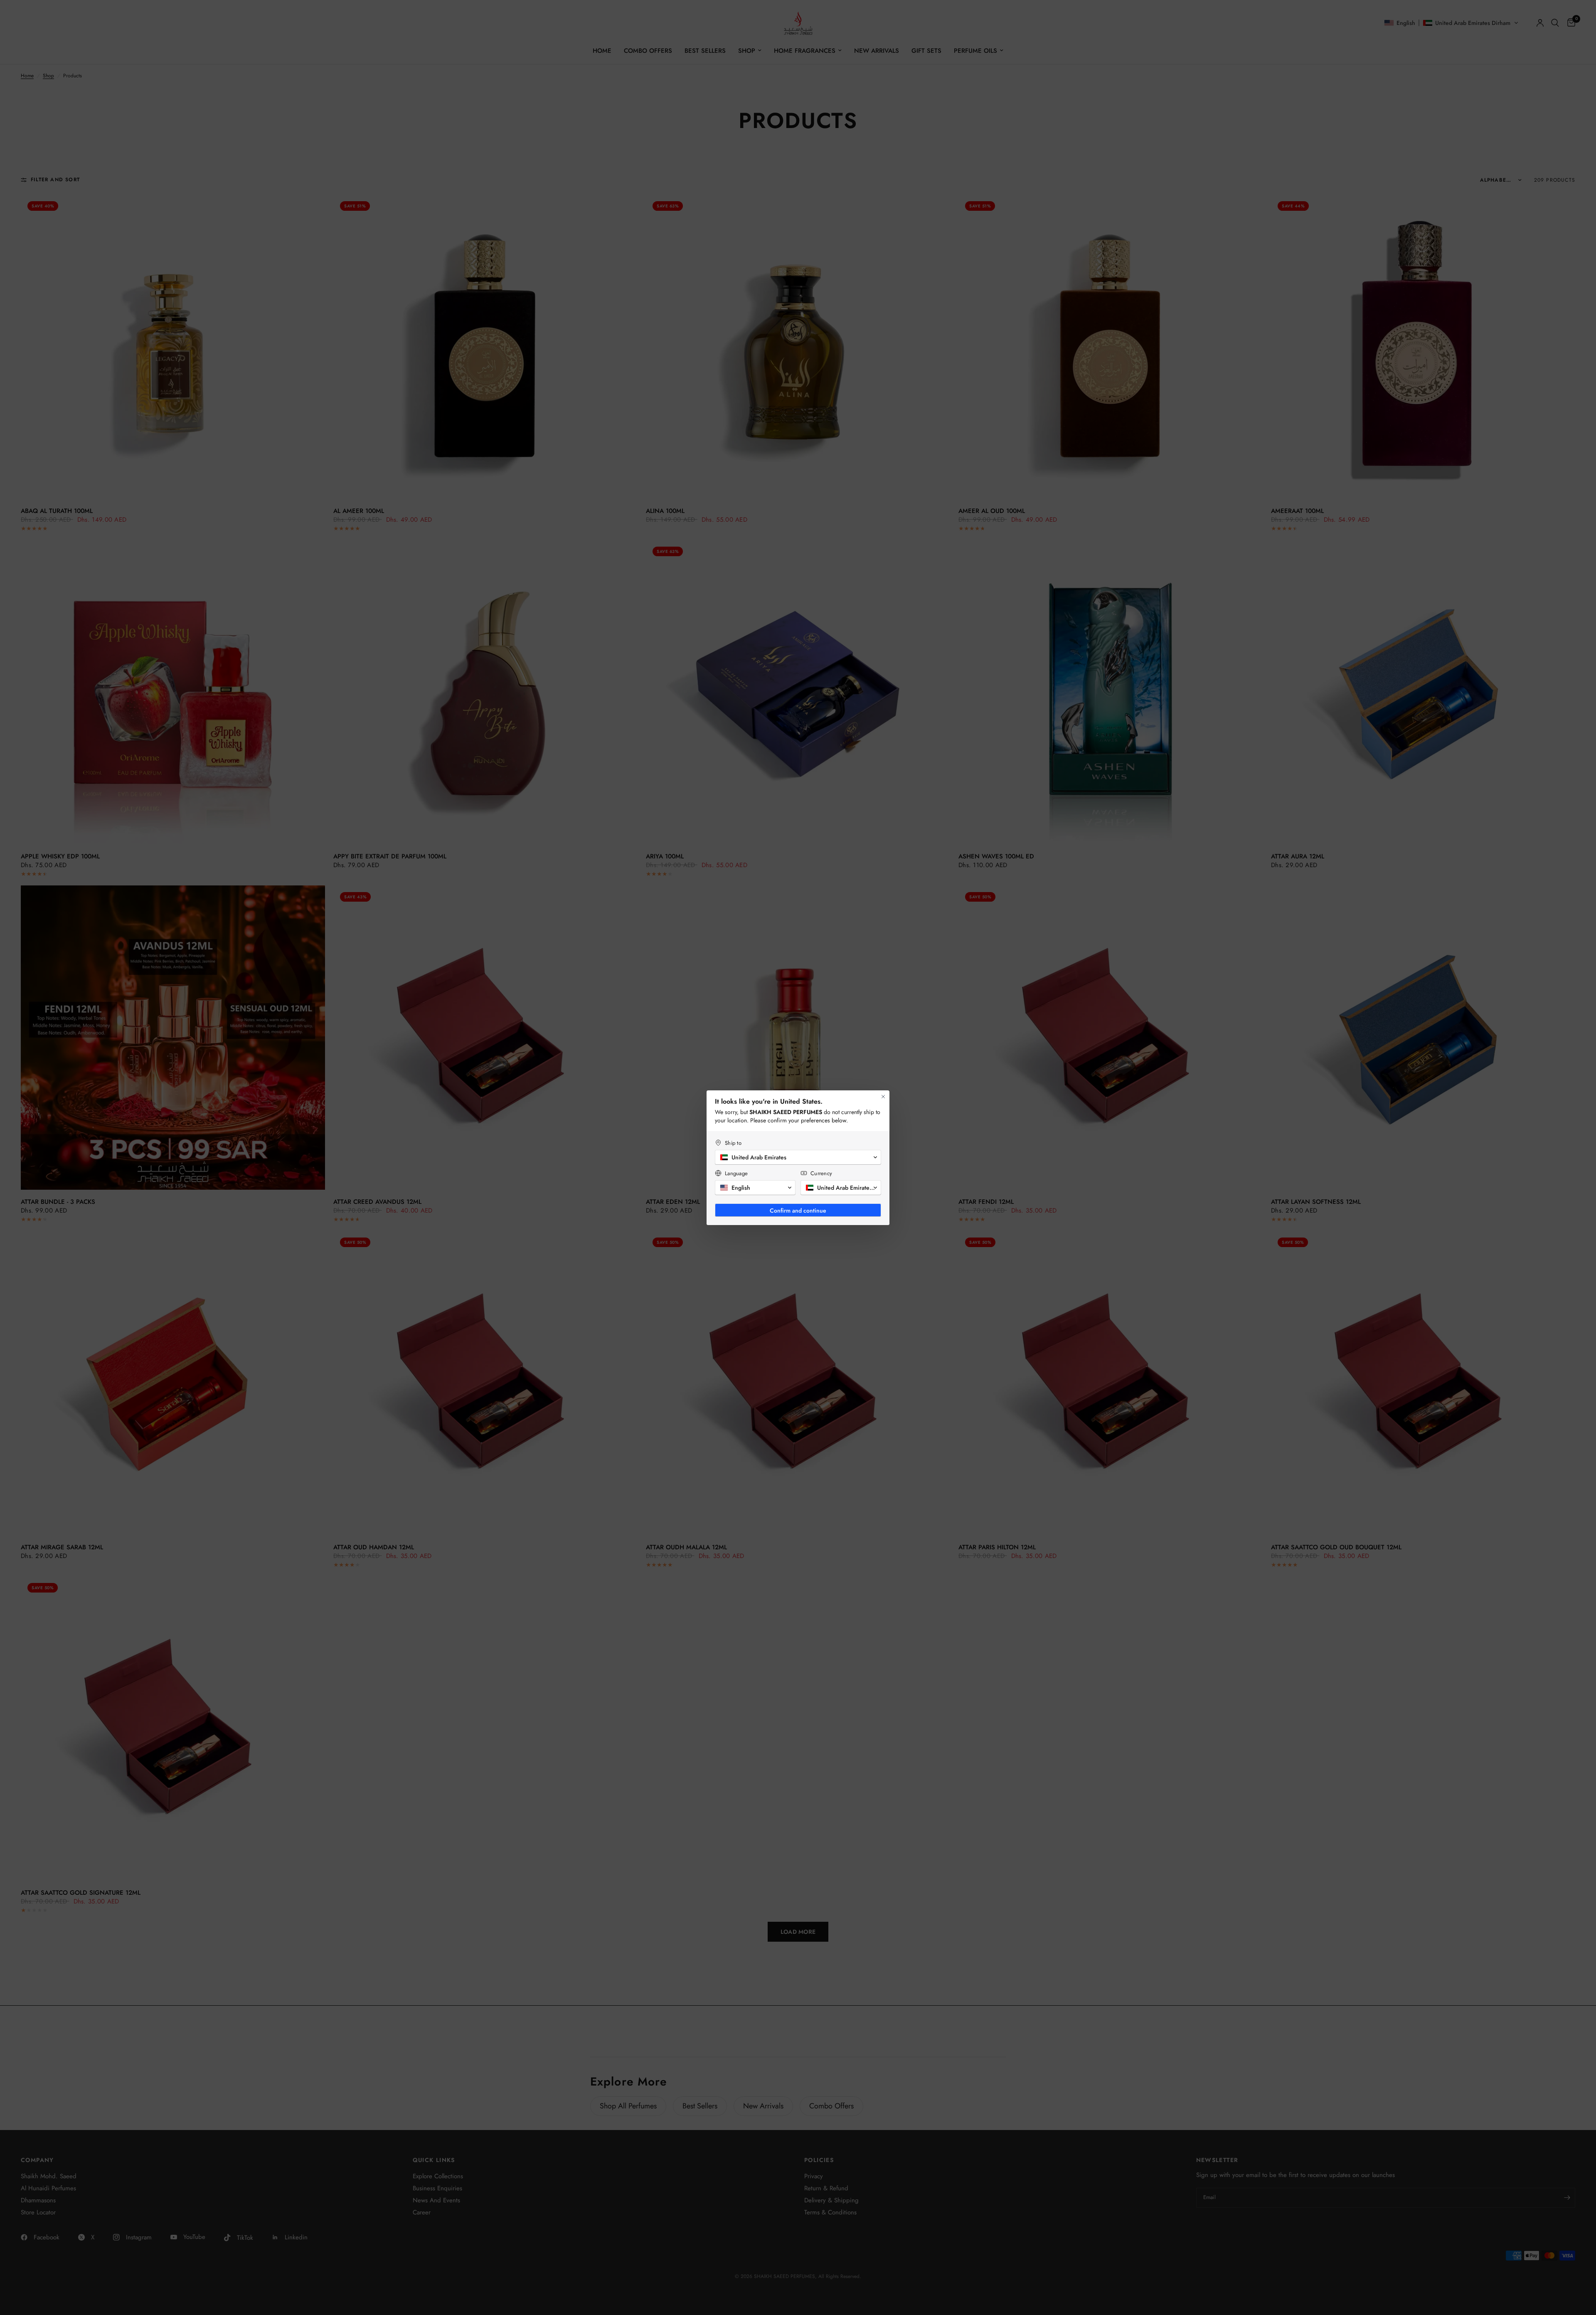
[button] (798, 1157)
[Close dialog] (883, 1097)
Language (736, 1173)
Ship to (733, 1143)
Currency (821, 1173)
